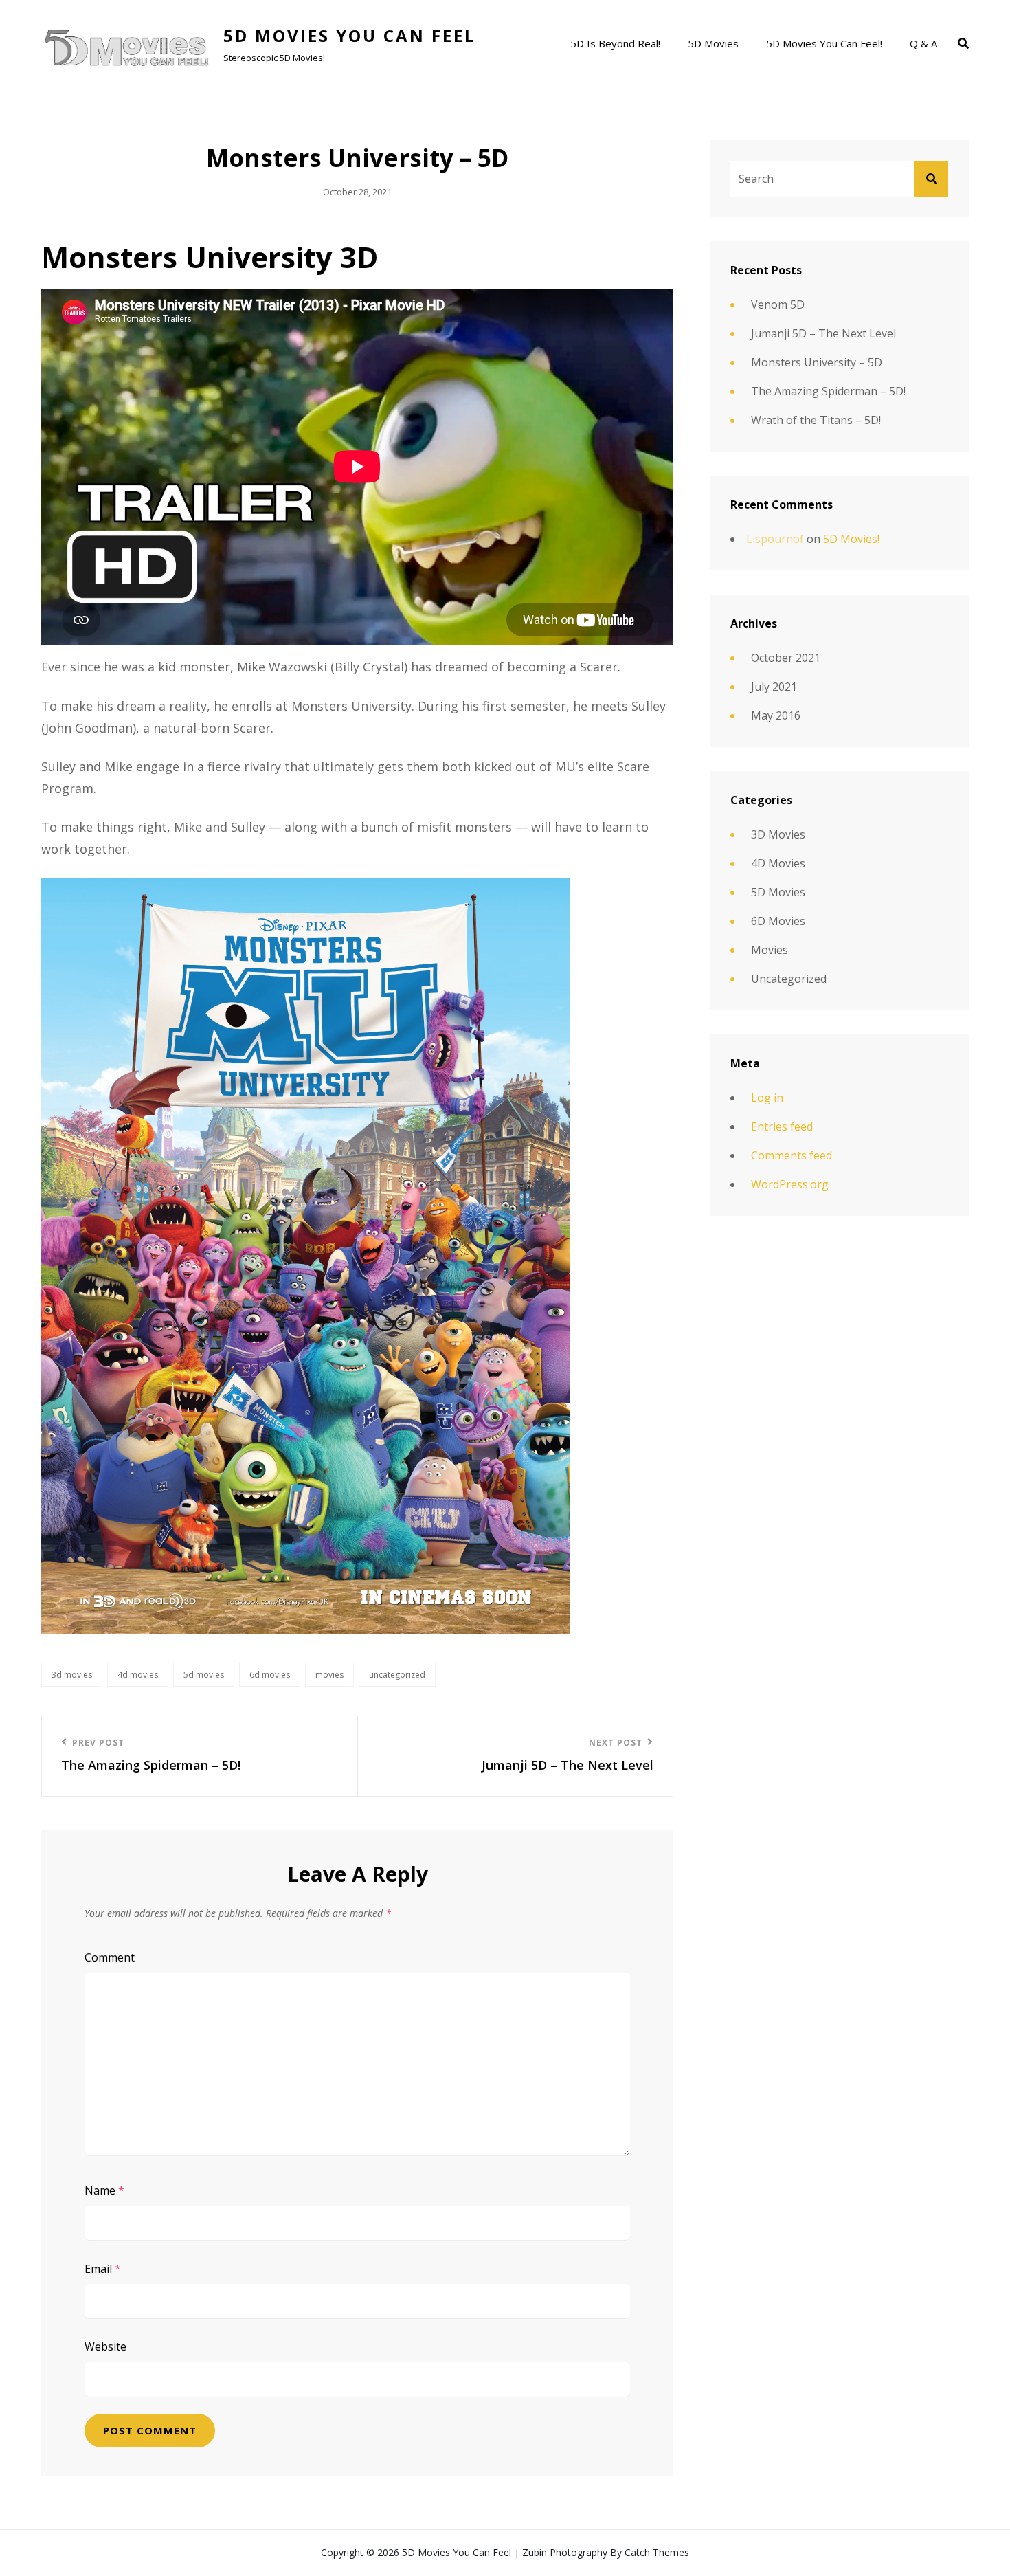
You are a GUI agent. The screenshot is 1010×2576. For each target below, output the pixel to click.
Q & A (923, 43)
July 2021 (774, 687)
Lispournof (775, 539)
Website (105, 2346)
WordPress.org (790, 1184)
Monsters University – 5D (817, 362)
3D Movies (72, 1675)
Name (104, 2190)
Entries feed (782, 1126)
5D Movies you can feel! (824, 43)
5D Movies (204, 1675)
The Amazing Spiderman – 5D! (828, 391)
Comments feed (792, 1155)
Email (103, 2269)
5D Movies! (851, 539)
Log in (767, 1098)
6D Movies (270, 1675)
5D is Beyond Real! (615, 43)
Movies (329, 1675)
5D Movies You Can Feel (349, 35)
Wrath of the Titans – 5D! (816, 420)
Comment (110, 1957)
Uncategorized (397, 1675)
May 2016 (776, 715)
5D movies (713, 43)
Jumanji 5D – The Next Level (823, 333)
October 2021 (786, 658)
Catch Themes (657, 2552)
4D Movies (138, 1675)
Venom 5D (778, 304)
